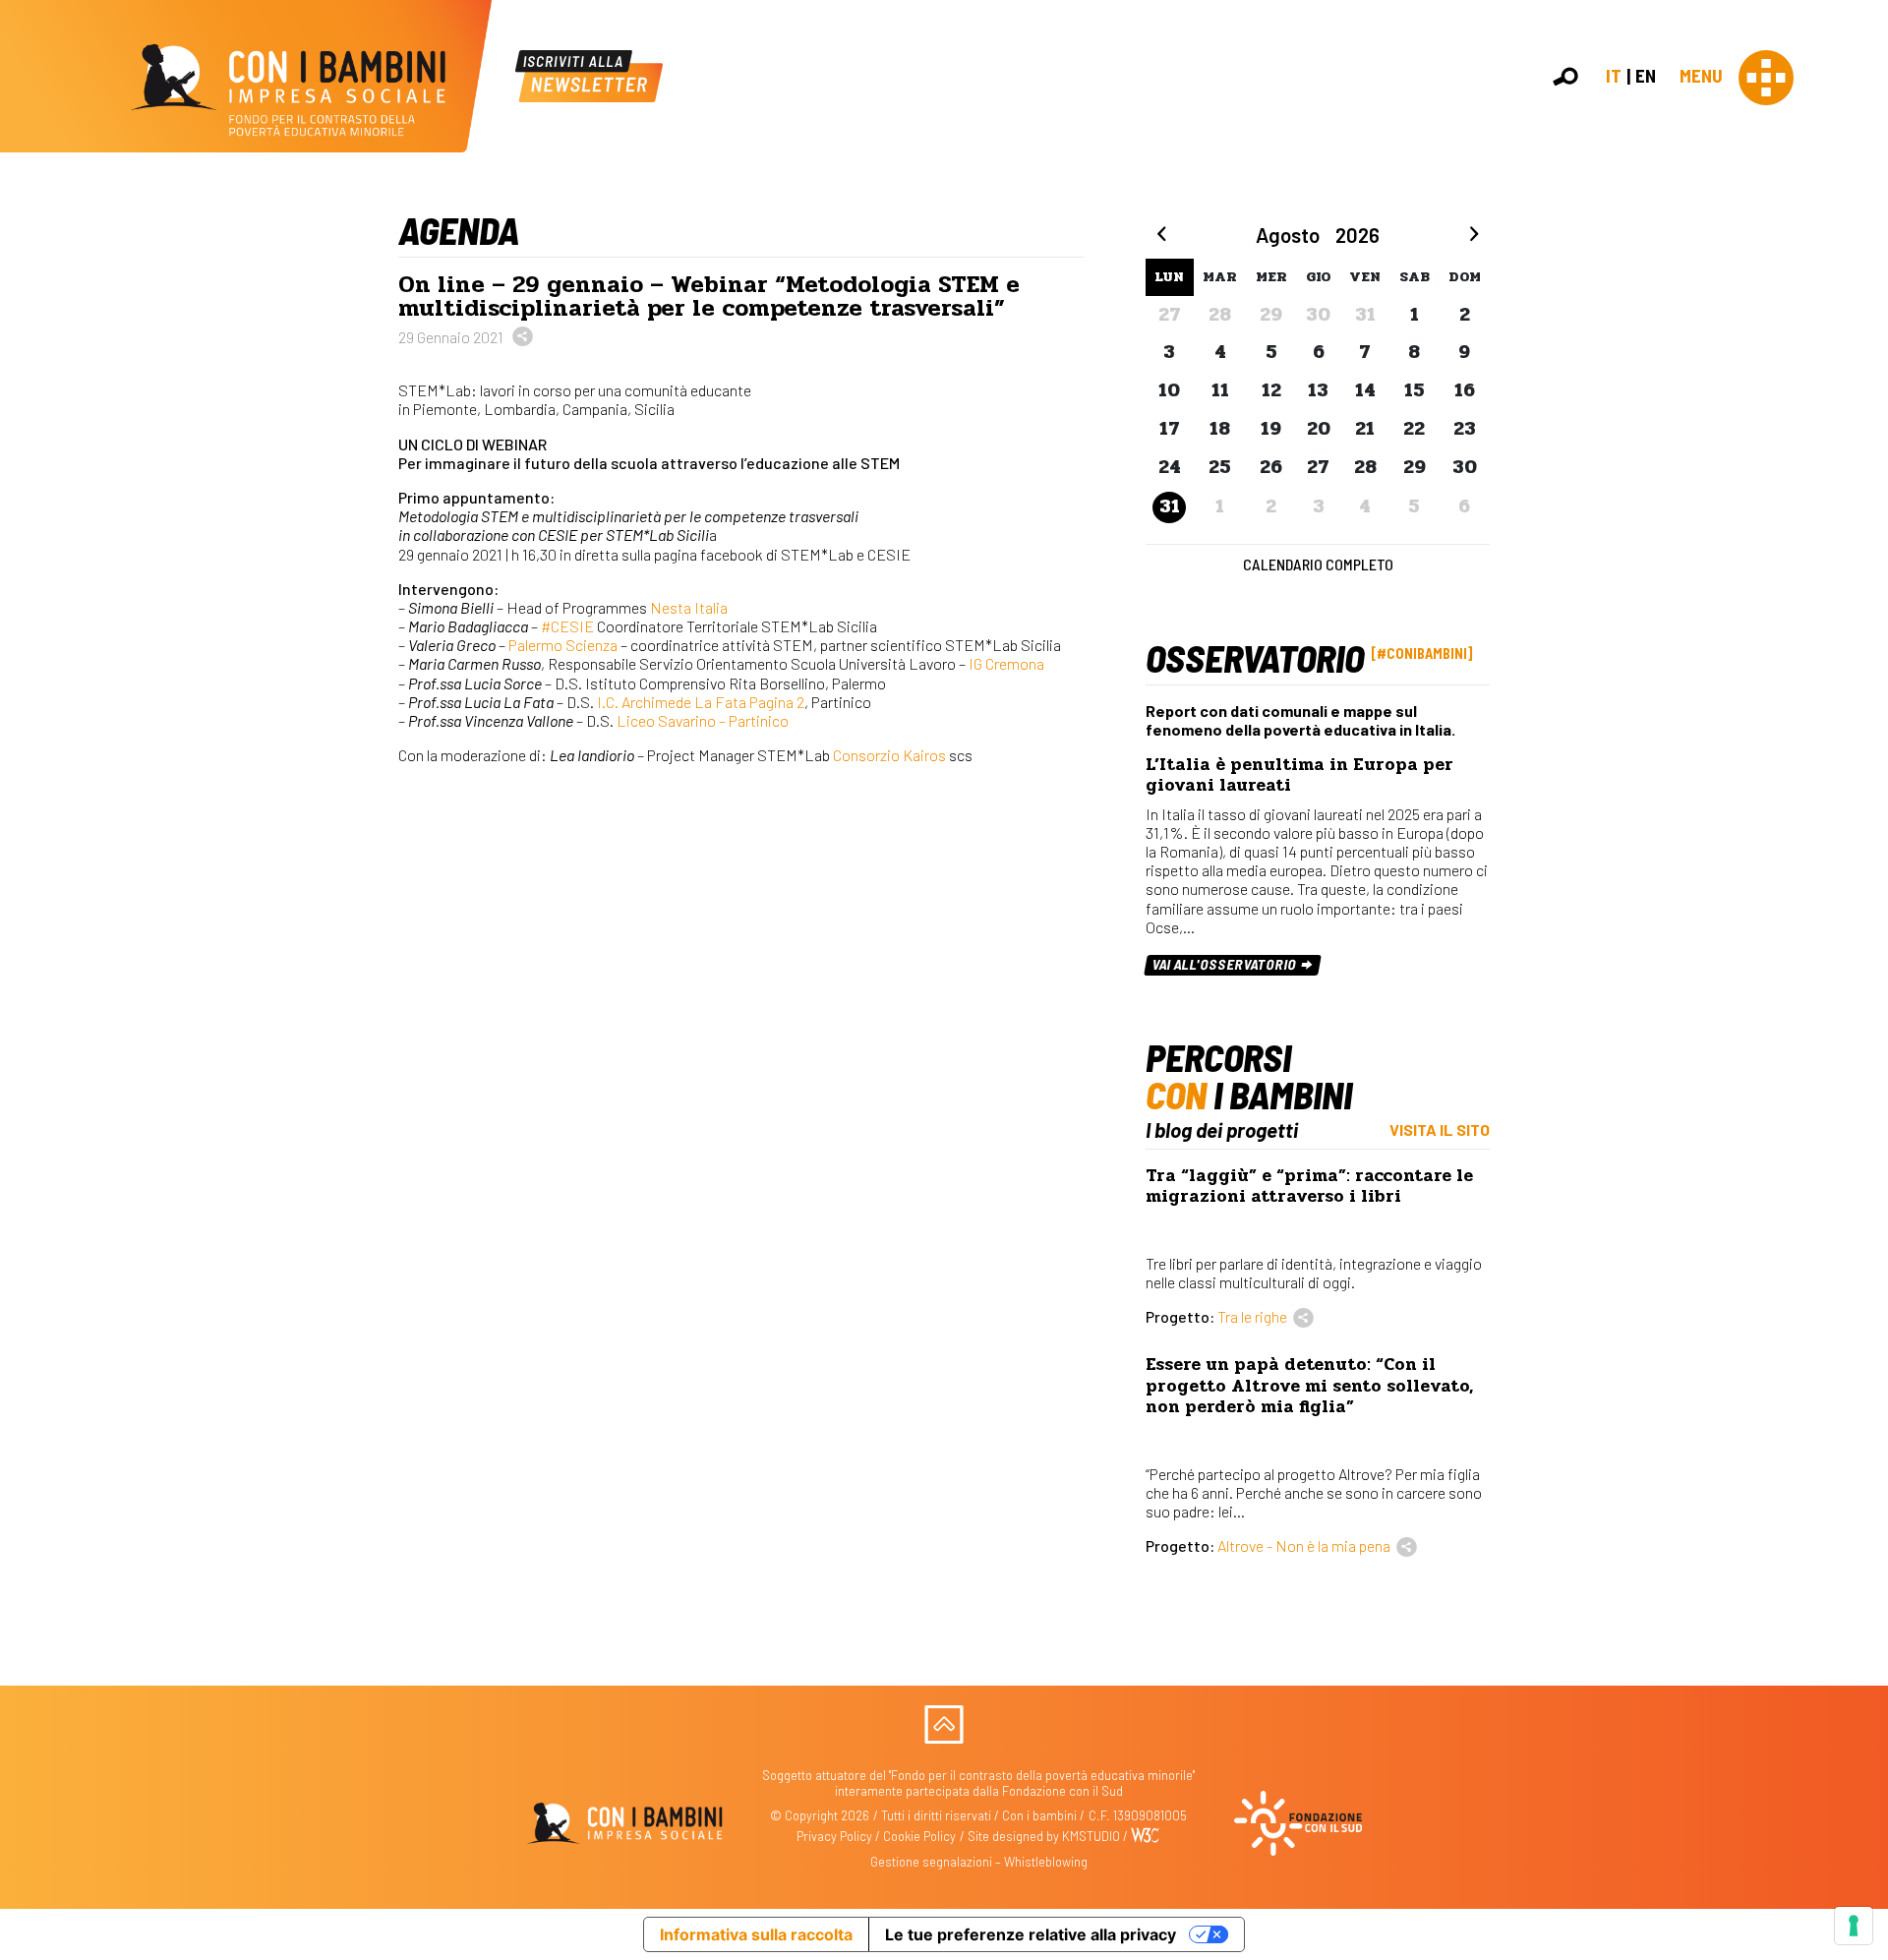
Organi (1861, 295)
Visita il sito (1440, 1129)
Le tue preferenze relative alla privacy (1031, 1934)
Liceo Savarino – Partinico (703, 720)
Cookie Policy (919, 1836)
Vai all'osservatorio (1226, 964)
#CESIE (567, 626)
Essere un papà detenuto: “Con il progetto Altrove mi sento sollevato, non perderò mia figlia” (1309, 1385)
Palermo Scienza (563, 645)
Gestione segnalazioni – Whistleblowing (979, 1862)
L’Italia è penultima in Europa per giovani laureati (1299, 775)
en (1646, 75)
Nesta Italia (689, 607)
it (1614, 75)
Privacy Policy (834, 1836)
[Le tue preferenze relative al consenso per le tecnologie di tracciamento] (1854, 1926)
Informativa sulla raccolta (756, 1934)
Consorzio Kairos (889, 755)
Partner (1864, 338)
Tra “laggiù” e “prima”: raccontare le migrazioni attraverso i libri (1309, 1186)
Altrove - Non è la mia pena (1304, 1545)
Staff (1857, 358)
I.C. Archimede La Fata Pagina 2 (701, 702)
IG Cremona (1006, 663)
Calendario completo (1318, 564)
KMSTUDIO (1091, 1836)
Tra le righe (1252, 1316)
